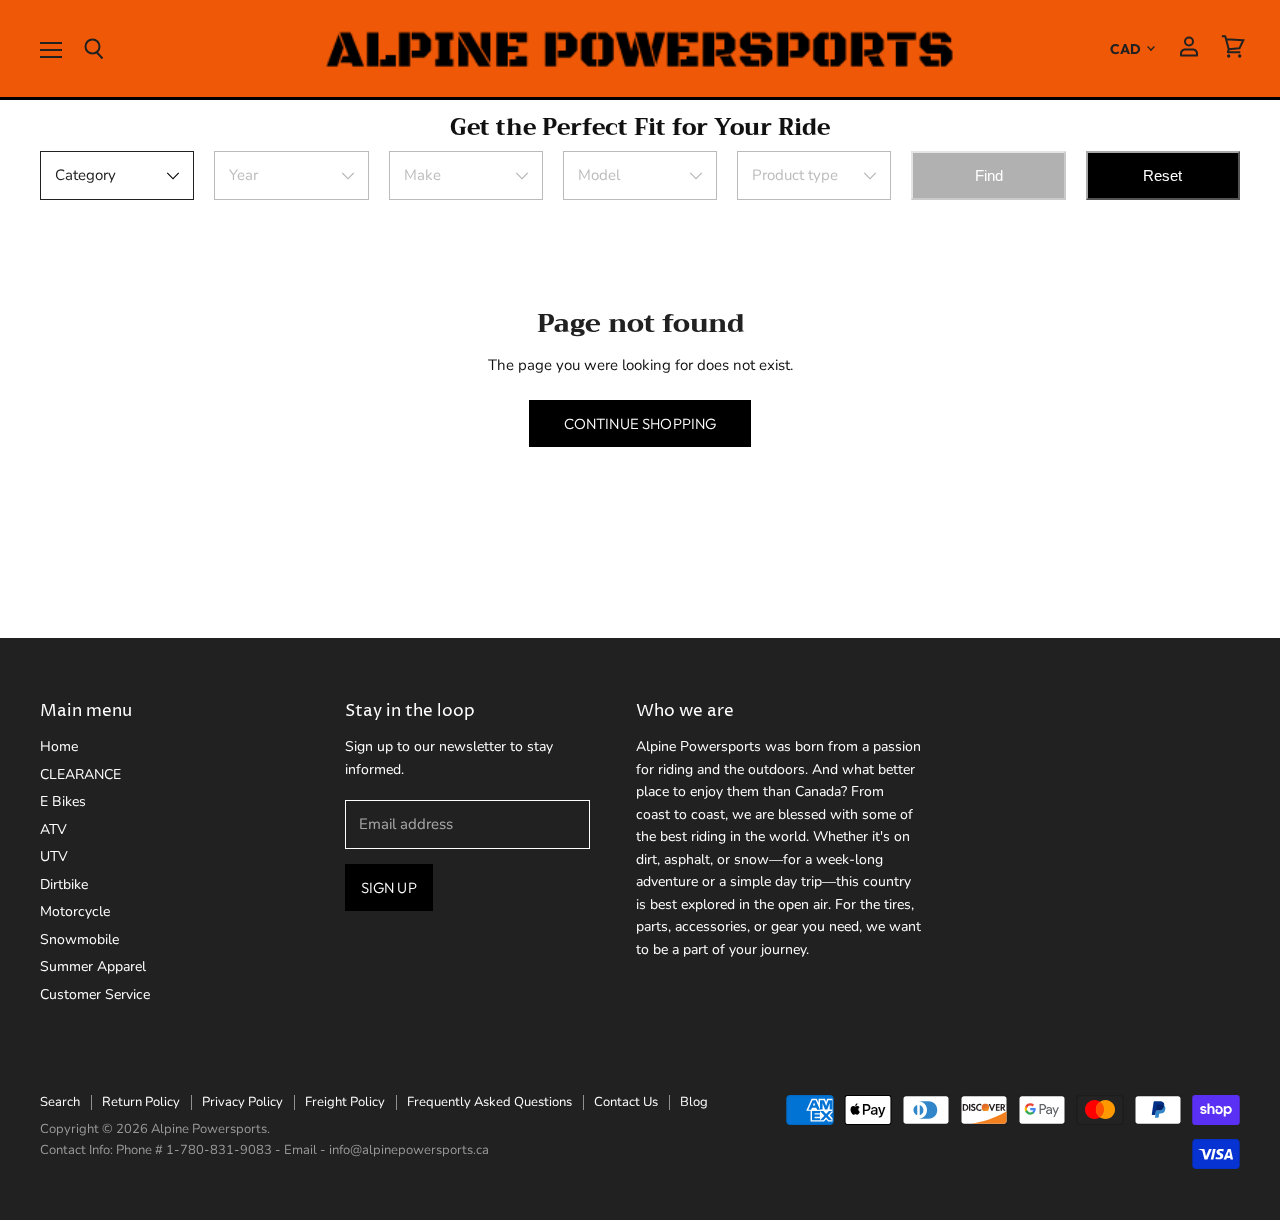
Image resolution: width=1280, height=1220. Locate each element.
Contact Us (626, 1102)
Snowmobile (79, 939)
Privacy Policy (242, 1102)
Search (60, 1102)
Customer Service (95, 994)
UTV (54, 856)
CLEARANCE (80, 774)
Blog (694, 1102)
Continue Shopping (640, 423)
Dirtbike (64, 884)
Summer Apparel (93, 966)
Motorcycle (75, 911)
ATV (53, 829)
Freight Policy (345, 1102)
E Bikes (63, 801)
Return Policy (141, 1102)
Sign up (389, 887)
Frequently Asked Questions (489, 1102)
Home (59, 746)
